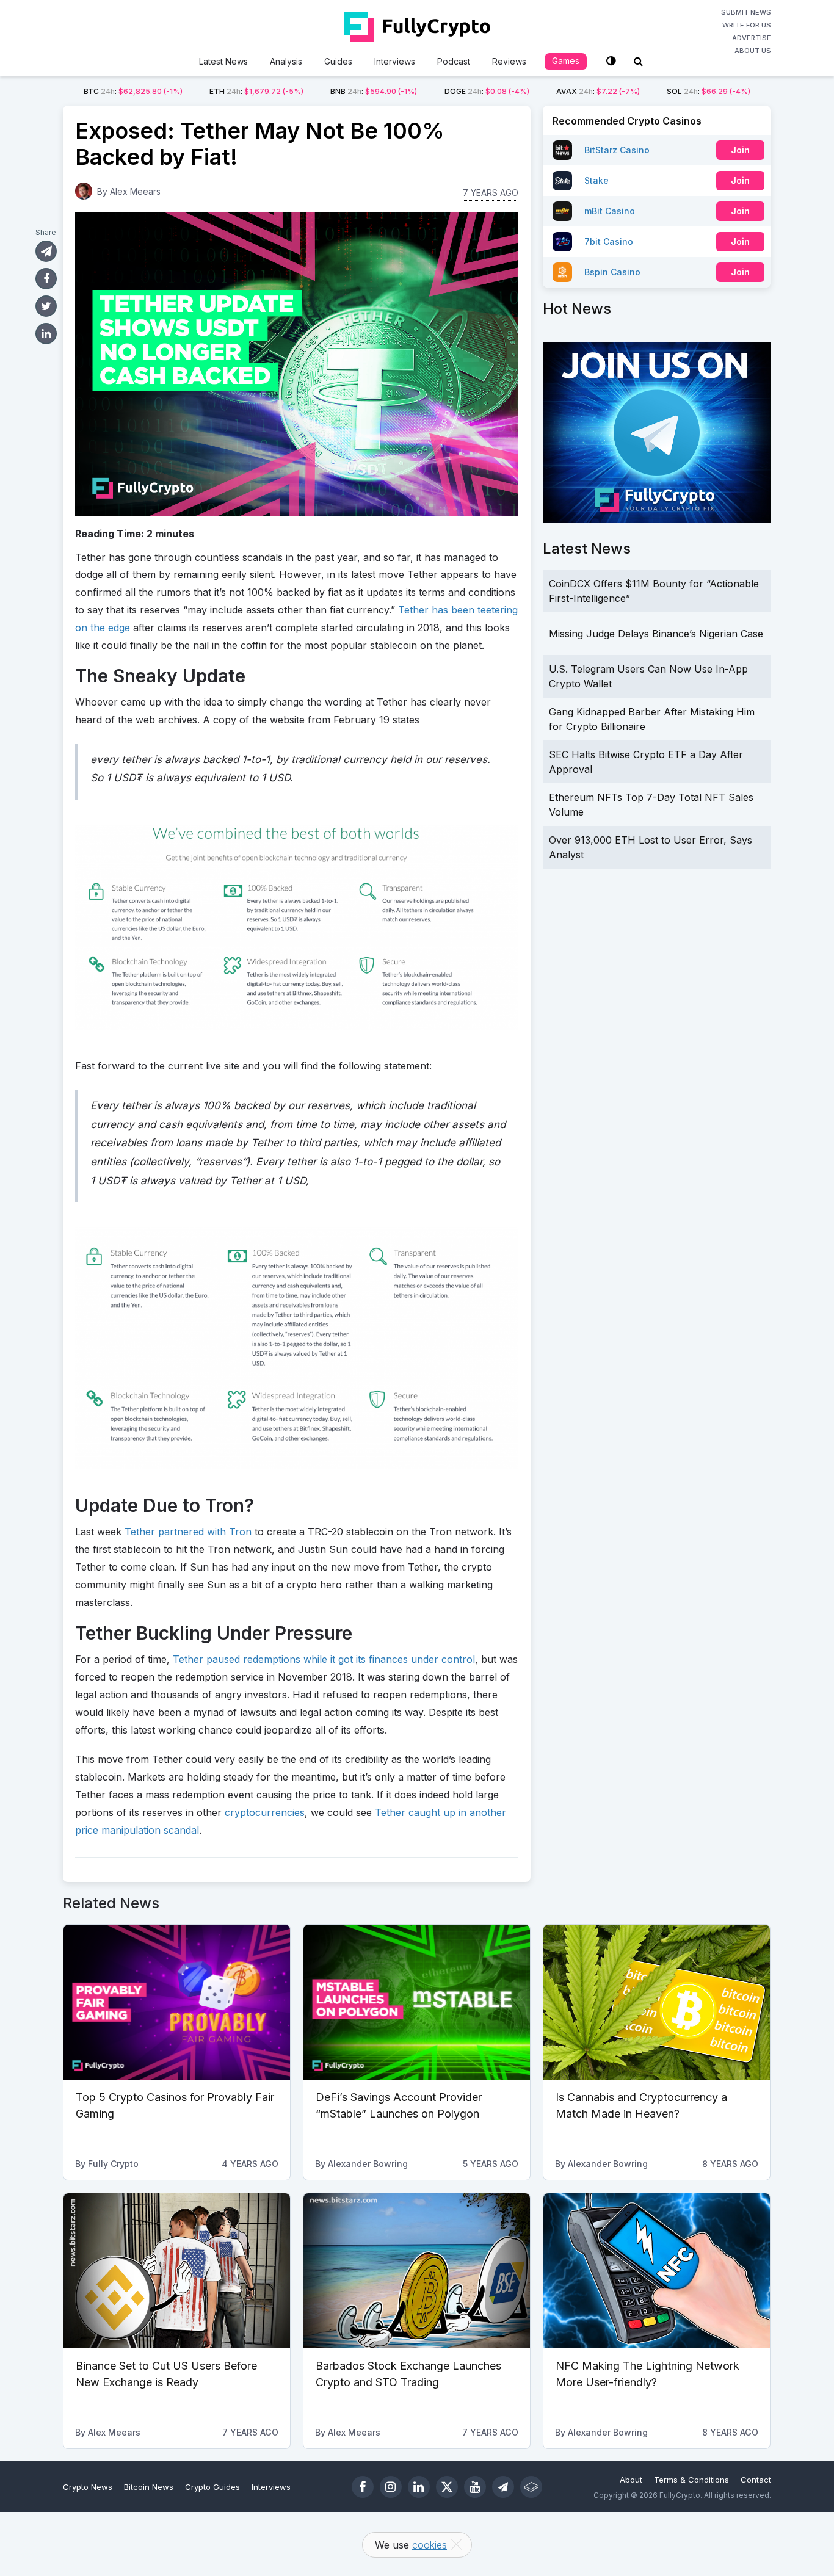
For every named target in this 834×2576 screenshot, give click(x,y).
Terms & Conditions (691, 2480)
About (631, 2480)
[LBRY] (531, 2487)
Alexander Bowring (368, 2164)
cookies (430, 2545)
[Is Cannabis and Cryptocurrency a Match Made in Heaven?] (657, 2002)
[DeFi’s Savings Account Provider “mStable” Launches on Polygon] (417, 2002)
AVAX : (598, 91)
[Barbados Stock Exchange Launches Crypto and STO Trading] (417, 2271)
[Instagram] (391, 2487)
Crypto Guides (212, 2487)
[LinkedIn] (419, 2487)
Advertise (752, 38)
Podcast (454, 61)
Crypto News (88, 2487)
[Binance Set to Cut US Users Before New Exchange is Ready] (177, 2271)
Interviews (395, 61)
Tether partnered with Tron (188, 1532)
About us (753, 51)
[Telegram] (503, 2487)
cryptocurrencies (265, 1812)
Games (566, 61)
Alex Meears (135, 191)
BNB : (374, 91)
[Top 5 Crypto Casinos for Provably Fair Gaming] (177, 2002)
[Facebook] (363, 2487)
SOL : (709, 91)
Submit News (746, 12)
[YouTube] (475, 2487)
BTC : (133, 91)
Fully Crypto (113, 2164)
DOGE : (487, 91)
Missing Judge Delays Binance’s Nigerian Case (656, 634)
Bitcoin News (149, 2487)
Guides (338, 61)
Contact (756, 2480)
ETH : (256, 91)
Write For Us (747, 25)
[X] (447, 2487)
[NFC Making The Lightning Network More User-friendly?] (657, 2271)
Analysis (286, 61)
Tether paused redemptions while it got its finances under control (324, 1659)
